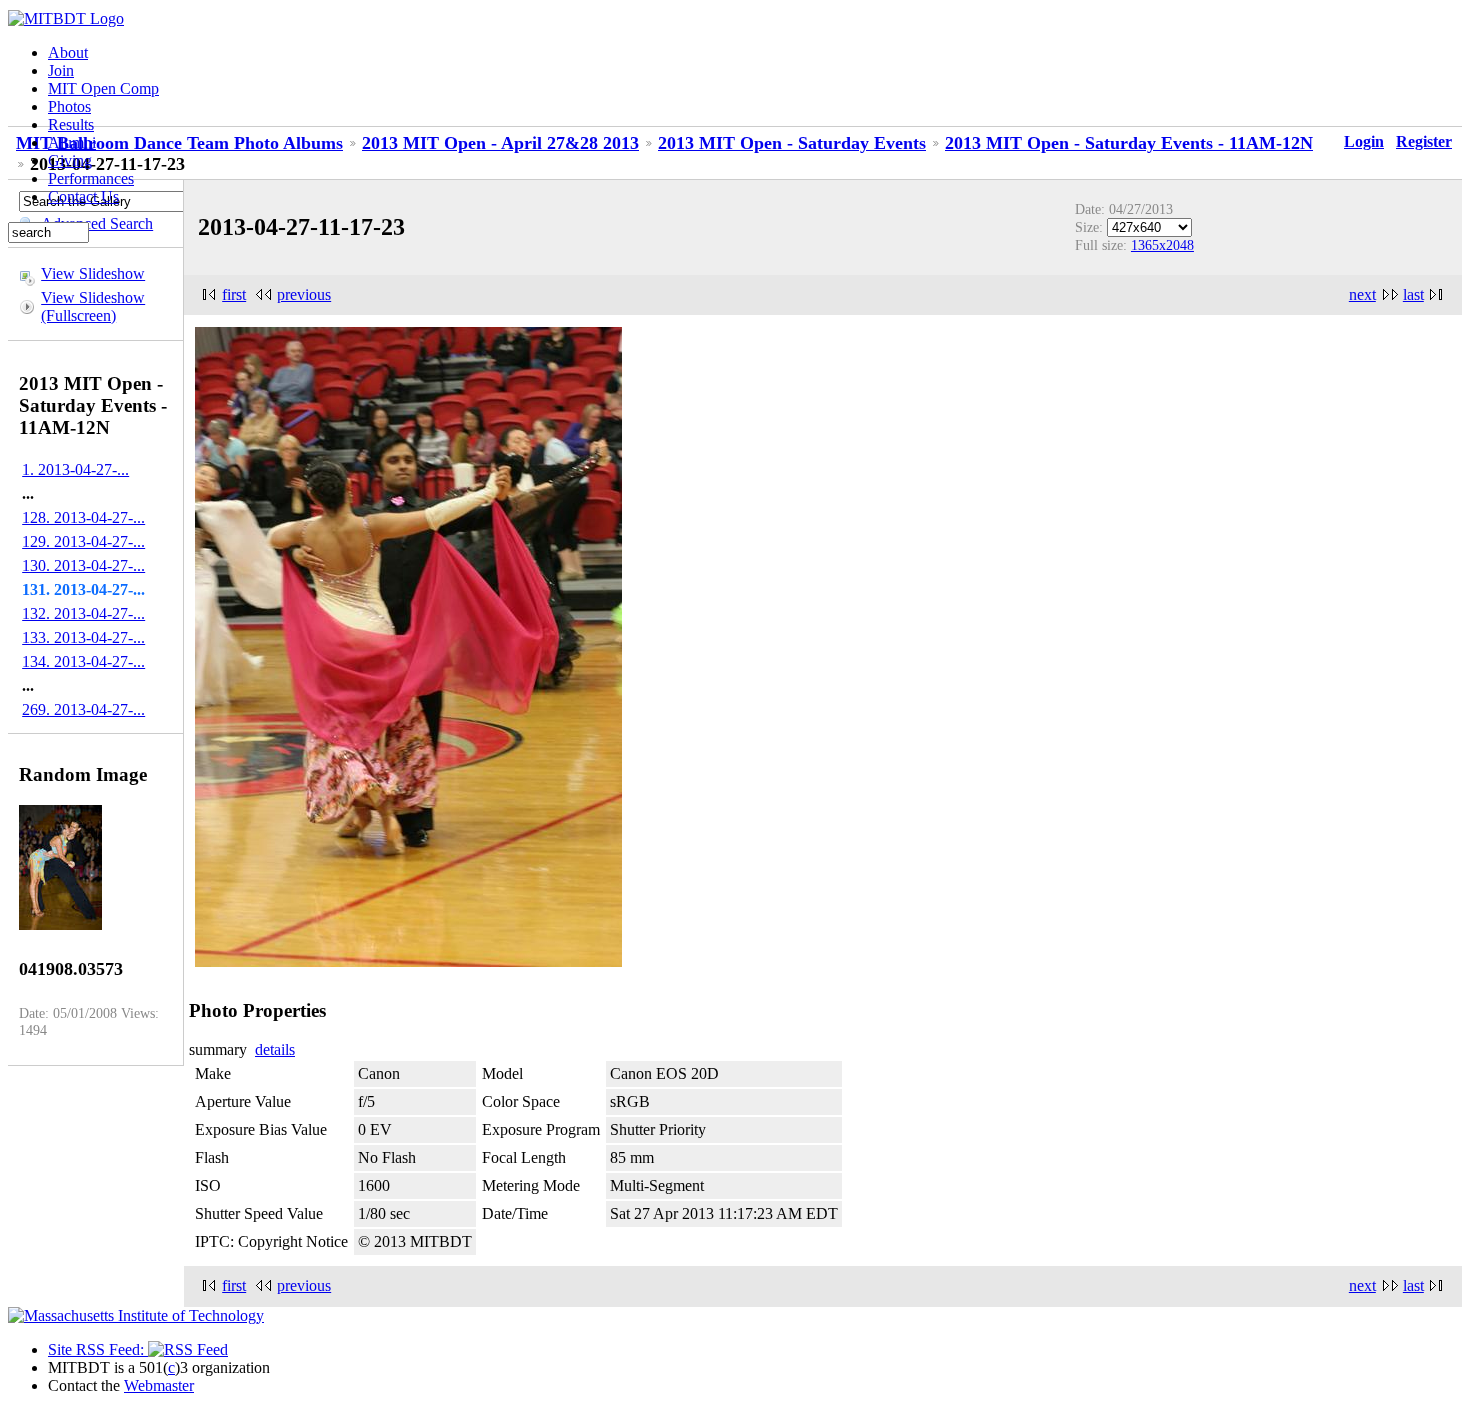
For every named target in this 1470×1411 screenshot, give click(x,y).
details (275, 1049)
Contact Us (83, 196)
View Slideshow (93, 273)
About (68, 52)
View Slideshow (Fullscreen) (93, 306)
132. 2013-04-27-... (83, 613)
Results (71, 124)
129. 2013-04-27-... (83, 541)
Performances (91, 178)
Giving (70, 160)
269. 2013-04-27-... (83, 709)
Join (61, 70)
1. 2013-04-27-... (75, 469)
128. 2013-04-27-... (83, 517)
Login (1364, 141)
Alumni (72, 142)
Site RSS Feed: (98, 1349)
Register (1424, 141)
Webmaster (159, 1385)
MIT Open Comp (103, 88)
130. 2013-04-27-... (83, 565)
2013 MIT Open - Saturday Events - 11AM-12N (1129, 143)
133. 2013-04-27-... (83, 637)
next (1362, 294)
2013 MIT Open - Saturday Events (792, 143)
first (234, 294)
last (1413, 294)
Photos (69, 106)
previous (304, 294)
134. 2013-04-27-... (83, 661)
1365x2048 (1162, 245)
